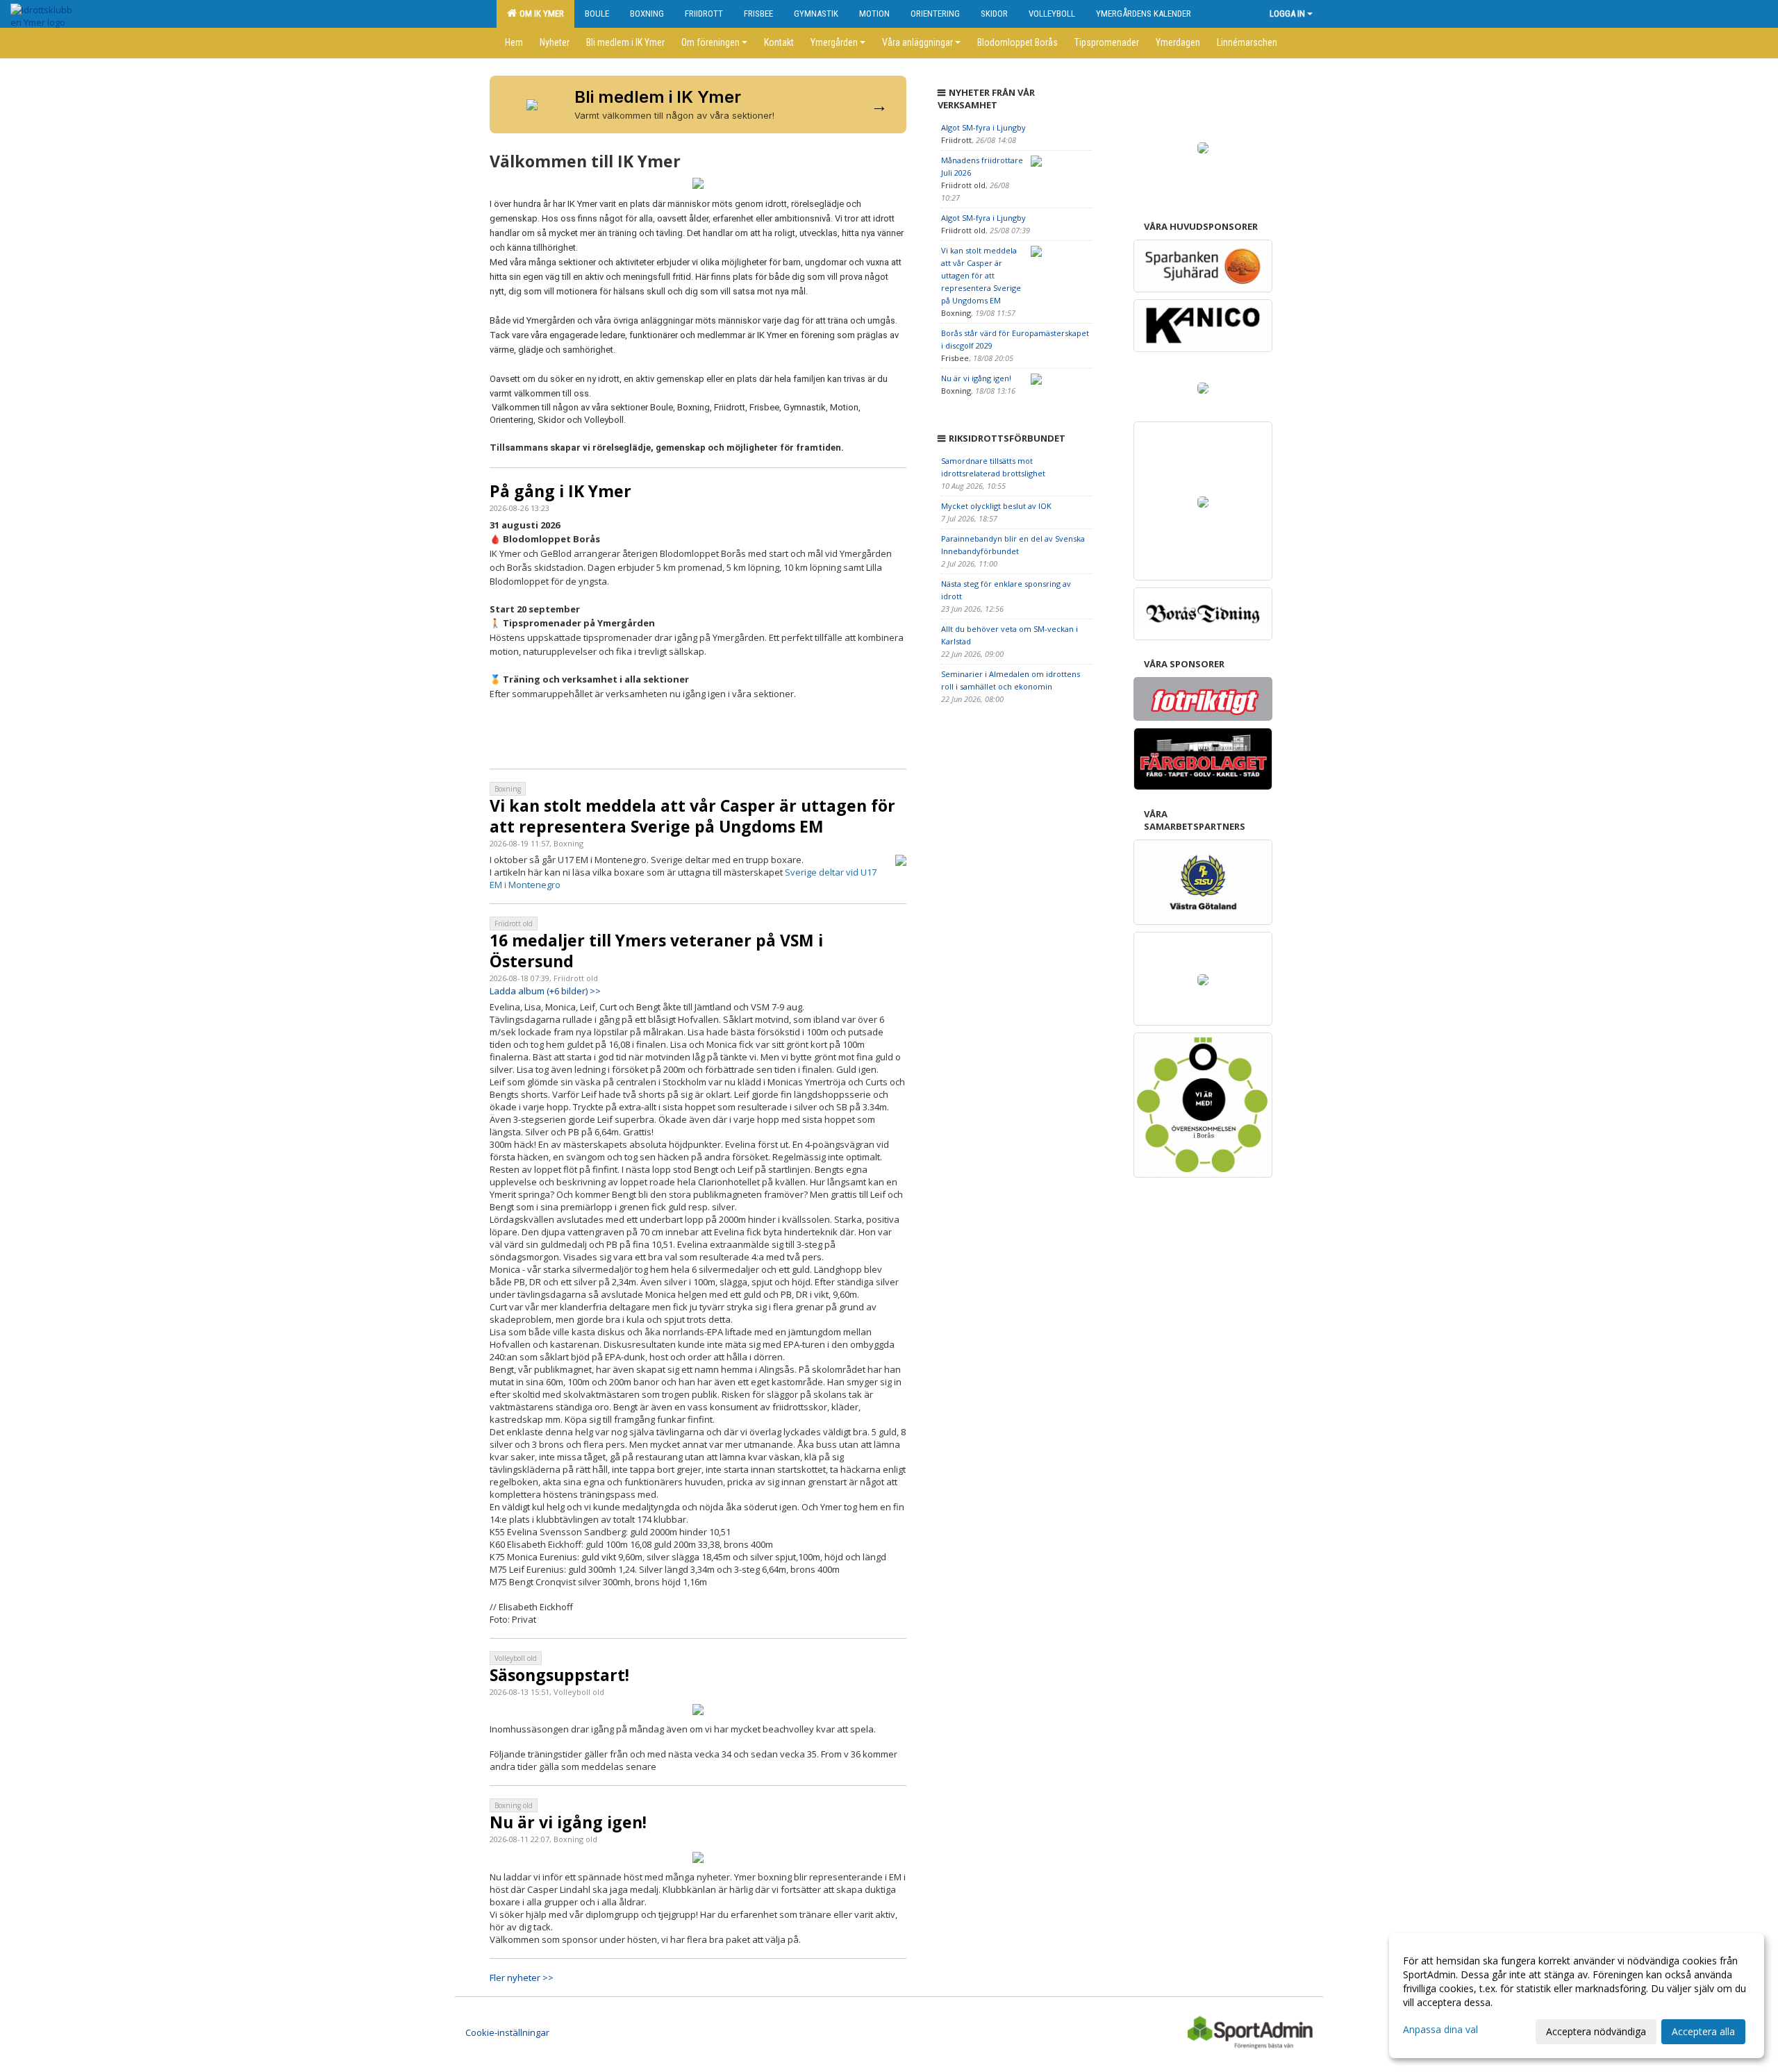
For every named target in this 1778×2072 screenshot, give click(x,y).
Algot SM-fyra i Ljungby (983, 127)
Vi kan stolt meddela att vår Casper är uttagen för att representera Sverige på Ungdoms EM (692, 816)
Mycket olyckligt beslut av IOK (996, 506)
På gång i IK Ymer (560, 491)
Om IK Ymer (540, 14)
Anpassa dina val (1440, 2030)
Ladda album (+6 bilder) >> (545, 991)
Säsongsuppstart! (559, 1675)
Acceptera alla (1703, 2031)
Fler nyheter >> (522, 1978)
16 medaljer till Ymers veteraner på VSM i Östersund (656, 951)
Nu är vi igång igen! (568, 1822)
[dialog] (1577, 1996)
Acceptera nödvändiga (1596, 2031)
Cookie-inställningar (507, 2032)
